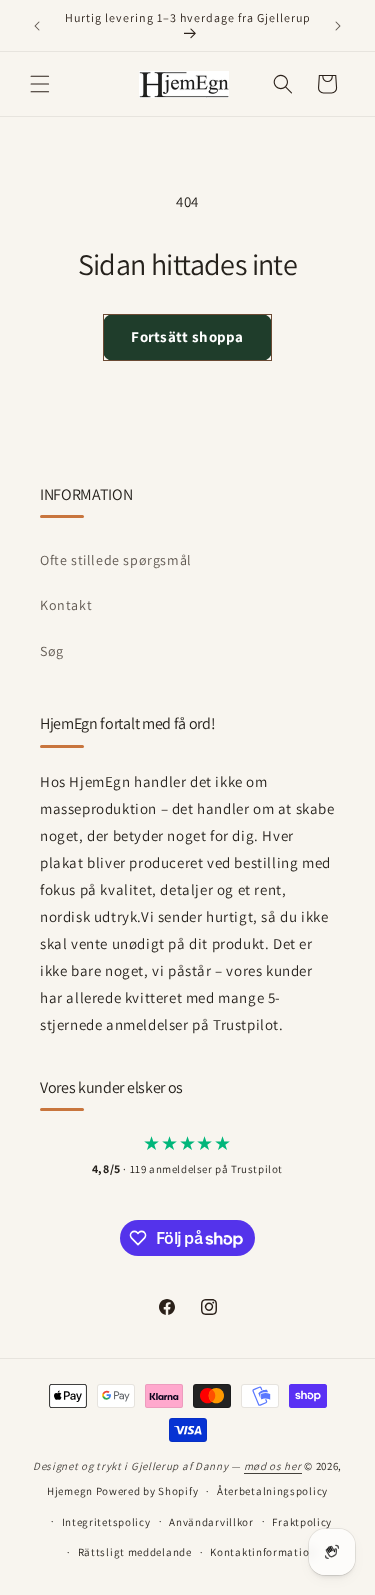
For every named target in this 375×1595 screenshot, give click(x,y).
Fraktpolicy (302, 1522)
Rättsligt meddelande (135, 1552)
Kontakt (66, 605)
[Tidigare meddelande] (37, 26)
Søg (52, 651)
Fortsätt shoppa (187, 336)
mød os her (273, 1466)
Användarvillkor (211, 1522)
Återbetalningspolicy (272, 1491)
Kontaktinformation (263, 1552)
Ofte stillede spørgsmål (116, 560)
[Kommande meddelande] (338, 26)
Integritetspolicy (106, 1522)
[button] (40, 84)
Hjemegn (70, 1491)
